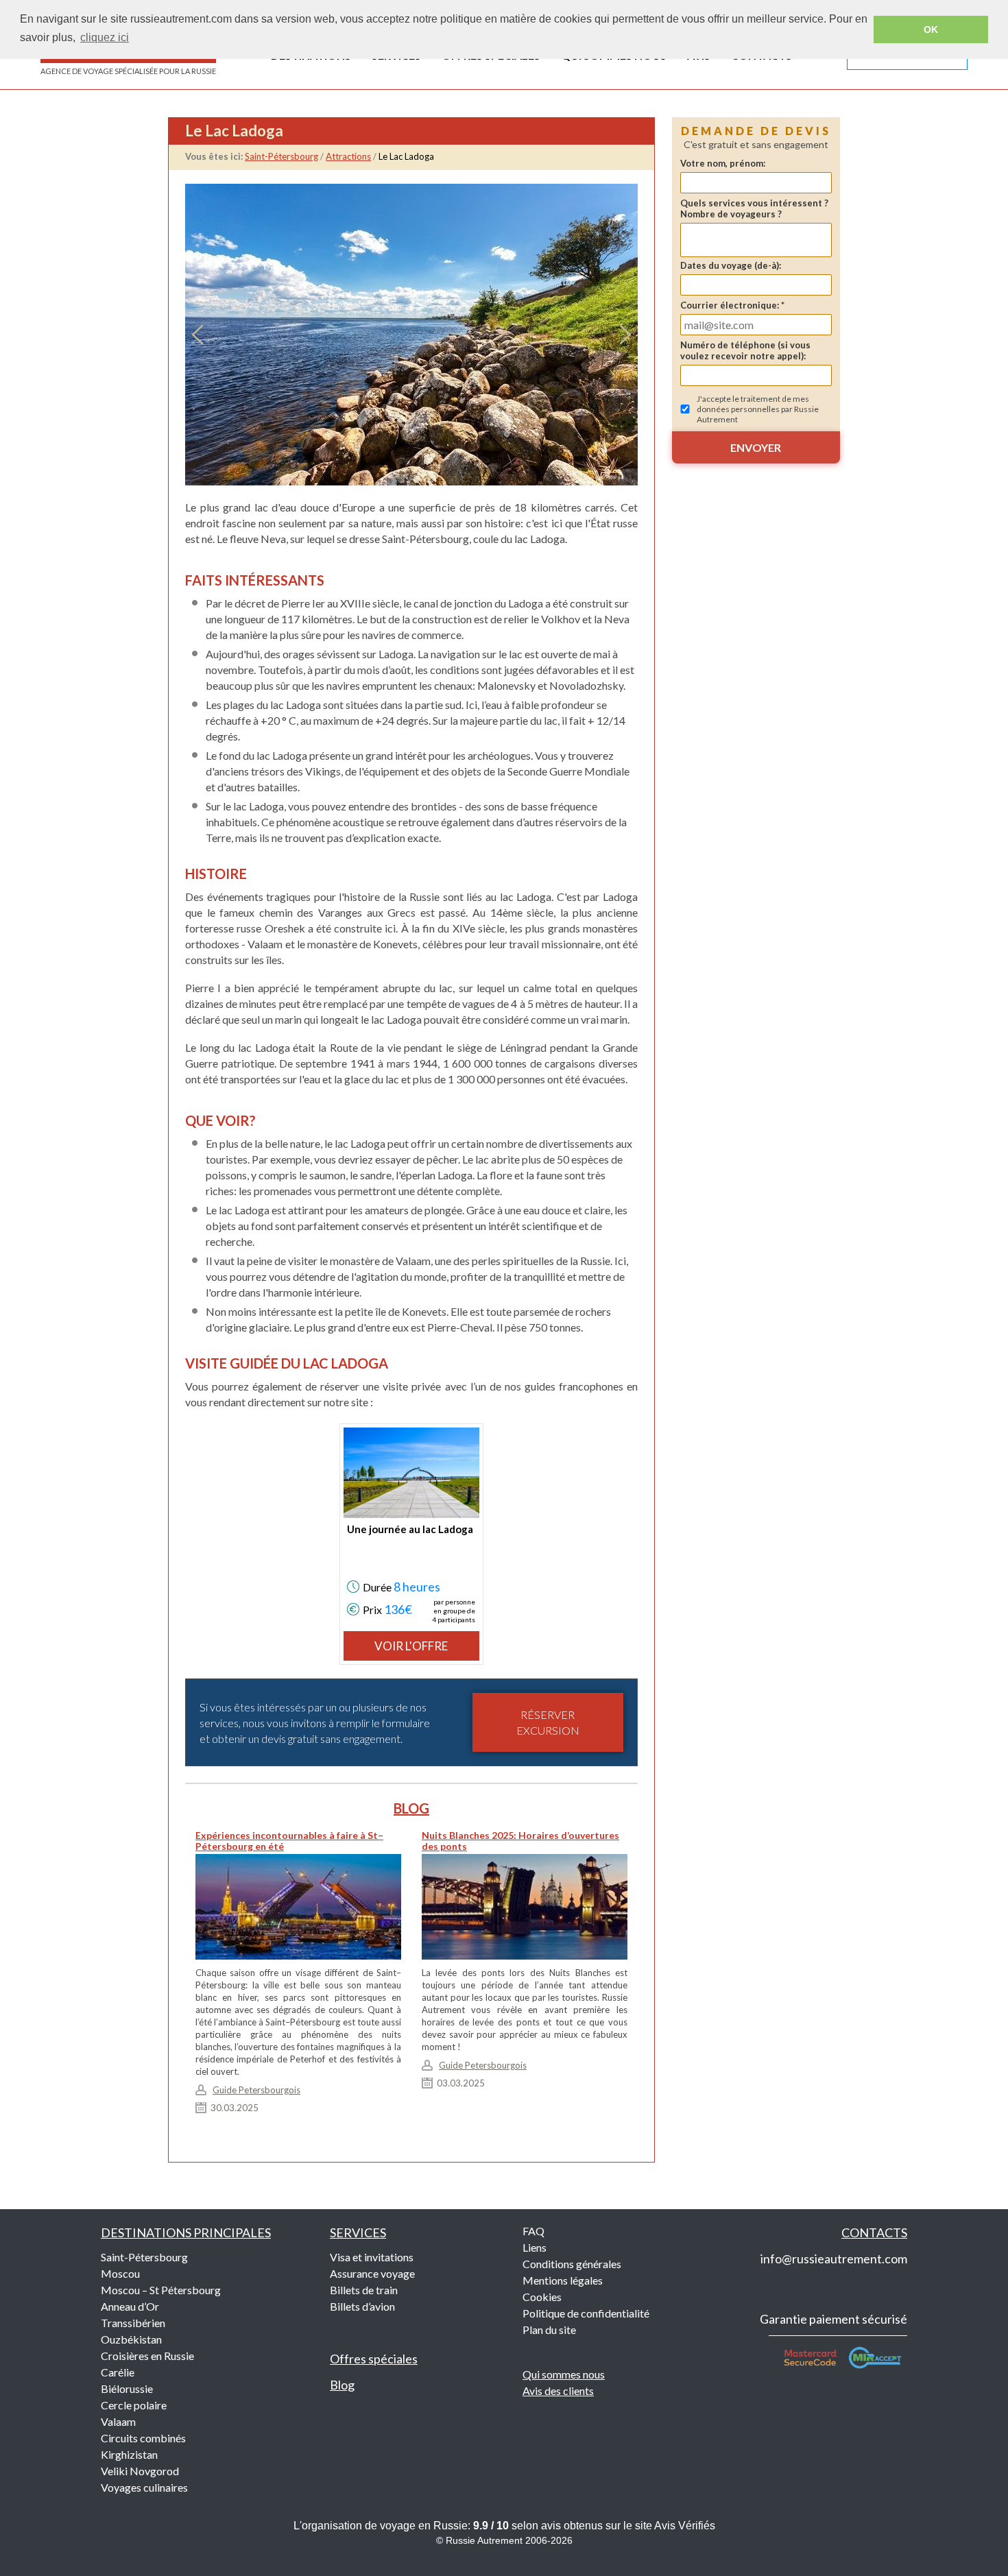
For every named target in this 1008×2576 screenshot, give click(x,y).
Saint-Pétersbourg (144, 2257)
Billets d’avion (362, 2306)
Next (625, 335)
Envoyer (756, 447)
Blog (342, 2385)
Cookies (542, 2297)
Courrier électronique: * (732, 305)
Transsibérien (133, 2323)
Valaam (118, 2421)
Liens (535, 2247)
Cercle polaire (134, 2405)
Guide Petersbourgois (256, 2090)
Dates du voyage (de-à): (731, 265)
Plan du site (549, 2330)
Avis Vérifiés (685, 2526)
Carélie (118, 2372)
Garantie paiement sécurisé (833, 2319)
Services (358, 2232)
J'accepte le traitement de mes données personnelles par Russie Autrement (758, 409)
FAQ (533, 2231)
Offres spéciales (374, 2359)
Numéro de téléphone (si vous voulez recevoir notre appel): (745, 350)
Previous (197, 335)
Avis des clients (558, 2391)
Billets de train (364, 2290)
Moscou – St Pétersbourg (161, 2290)
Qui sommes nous (564, 2374)
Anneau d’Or (130, 2306)
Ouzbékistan (131, 2339)
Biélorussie (127, 2388)
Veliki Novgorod (140, 2471)
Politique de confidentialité (586, 2313)
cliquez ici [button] (105, 37)
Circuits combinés (143, 2438)
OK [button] (931, 29)
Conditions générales (572, 2264)
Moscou (120, 2273)
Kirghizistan (129, 2454)
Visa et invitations (372, 2257)
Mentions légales (563, 2280)
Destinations (186, 2232)
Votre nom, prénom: (723, 163)
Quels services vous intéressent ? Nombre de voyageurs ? (754, 208)
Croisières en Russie (147, 2356)
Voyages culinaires (144, 2487)
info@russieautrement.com (834, 2259)
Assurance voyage (372, 2273)
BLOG (411, 1808)
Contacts (874, 2232)
